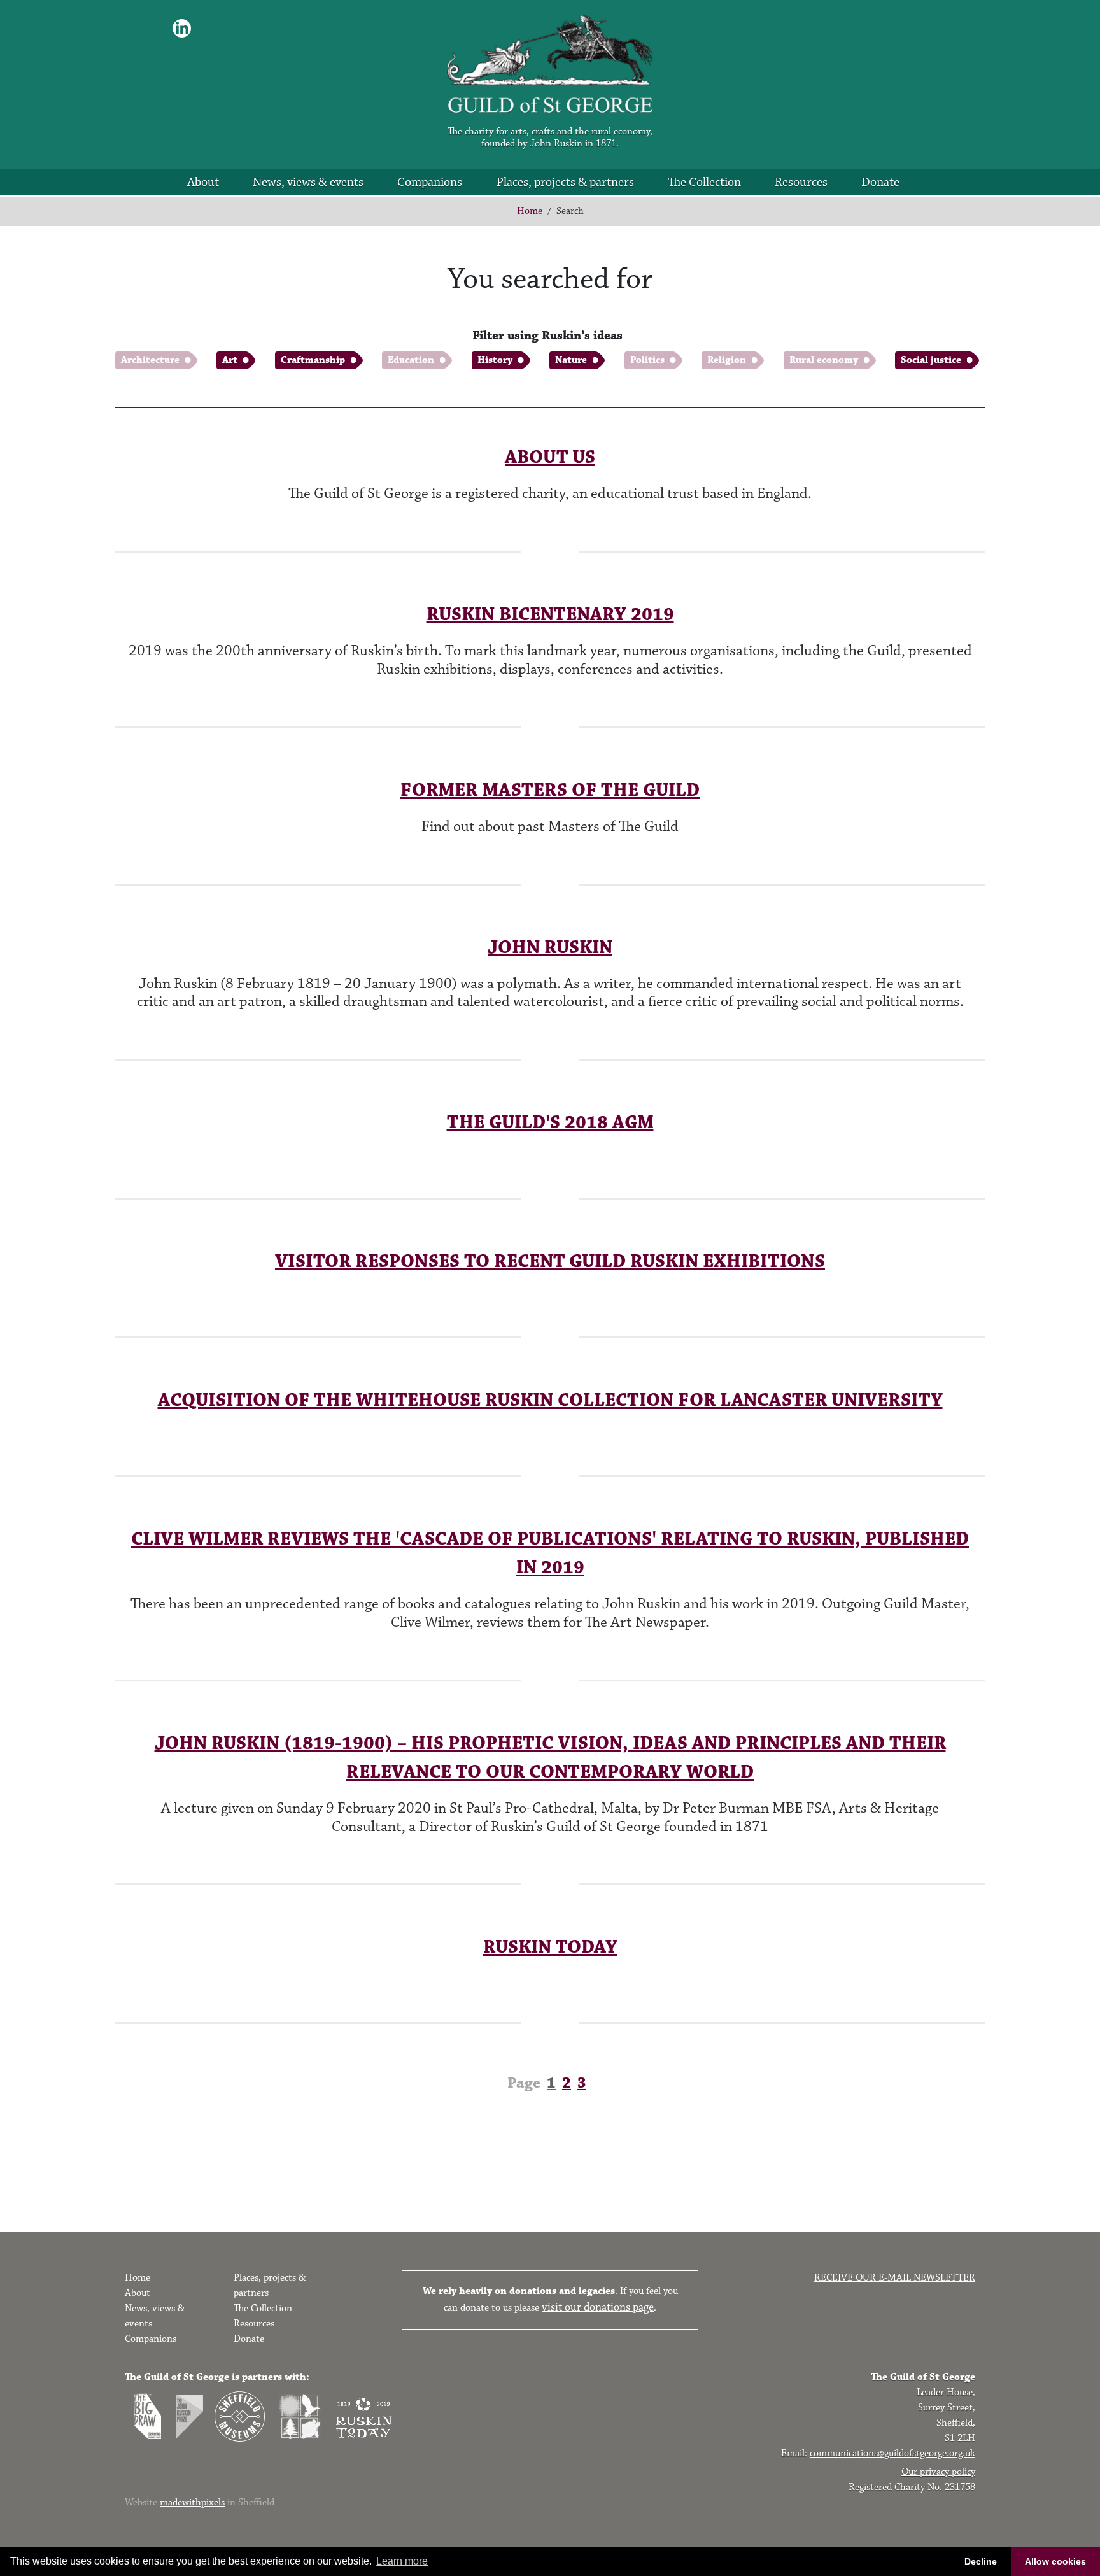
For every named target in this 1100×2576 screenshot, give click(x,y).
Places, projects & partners (565, 182)
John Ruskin (556, 144)
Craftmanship (313, 360)
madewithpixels (192, 2502)
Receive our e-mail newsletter (895, 2278)
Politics (647, 360)
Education (411, 360)
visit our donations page (598, 2307)
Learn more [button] (402, 2561)
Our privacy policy (938, 2472)
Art (230, 360)
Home (530, 211)
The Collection (704, 182)
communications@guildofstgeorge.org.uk (892, 2453)
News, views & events (308, 182)
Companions (430, 182)
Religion (727, 360)
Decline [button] (981, 2561)
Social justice (931, 360)
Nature (571, 360)
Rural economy (824, 360)
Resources (801, 182)
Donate (880, 182)
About (203, 182)
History (495, 360)
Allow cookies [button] (1055, 2561)
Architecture (150, 360)
